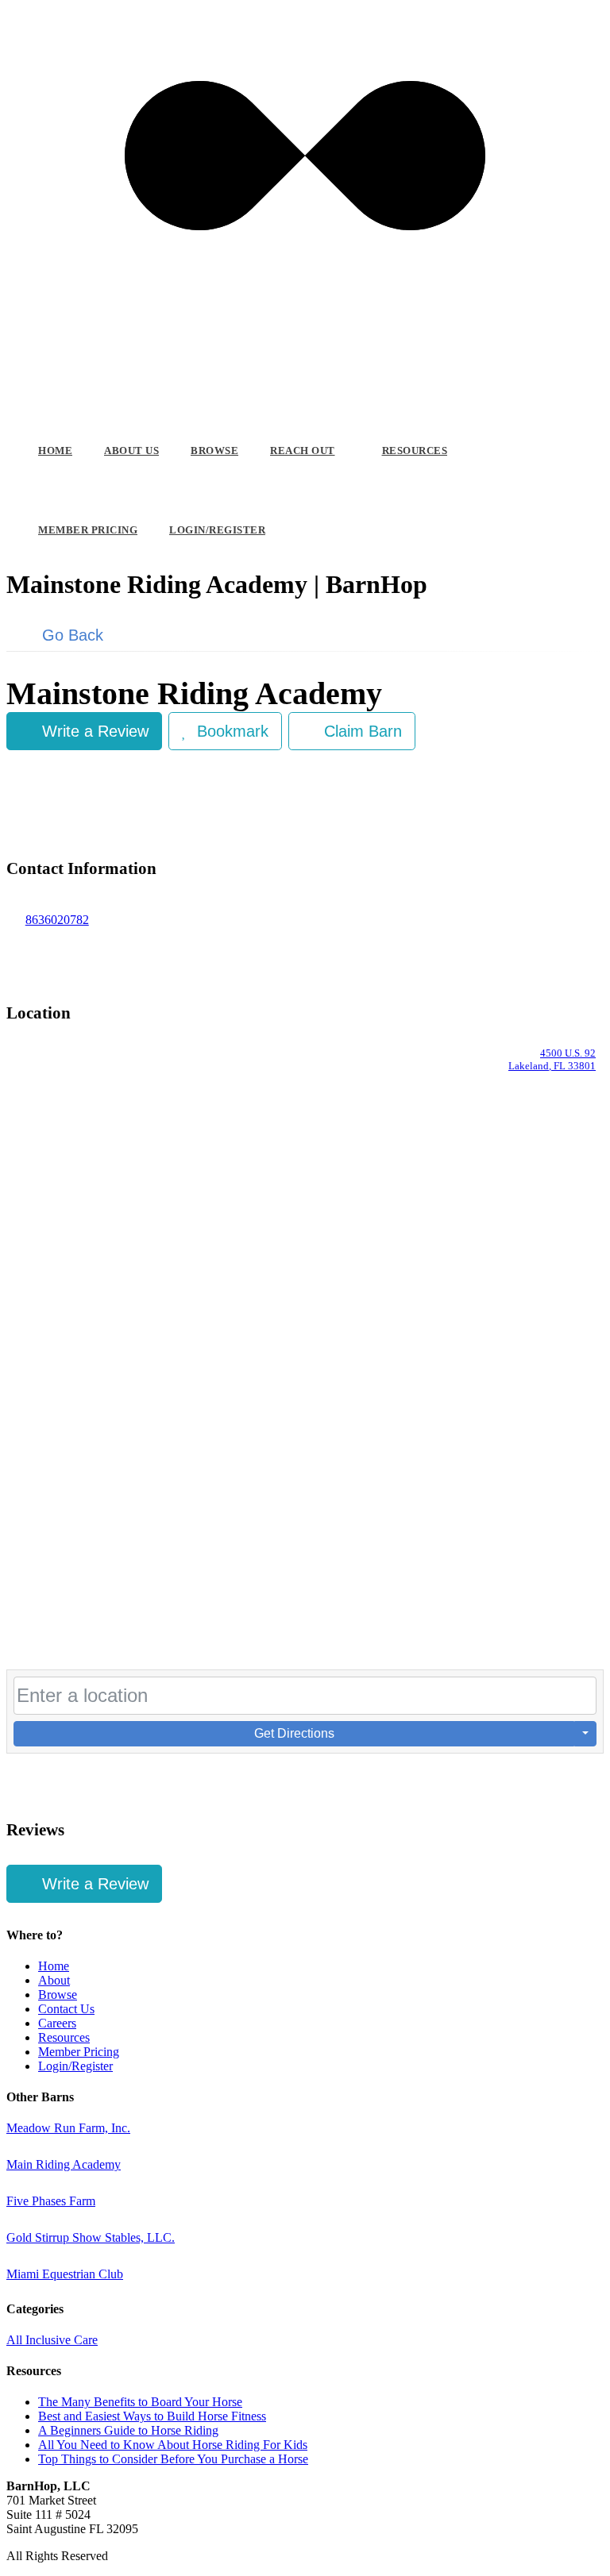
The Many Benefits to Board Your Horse (140, 2402)
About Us (131, 451)
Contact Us (66, 2009)
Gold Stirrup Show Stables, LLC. (91, 2237)
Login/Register (217, 530)
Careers (57, 2023)
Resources (415, 451)
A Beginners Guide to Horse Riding (128, 2430)
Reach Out (303, 451)
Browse (214, 451)
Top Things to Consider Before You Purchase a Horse (173, 2459)
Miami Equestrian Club (65, 2274)
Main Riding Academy (64, 2164)
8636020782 (57, 920)
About (54, 1980)
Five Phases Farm (51, 2201)
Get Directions (294, 1733)
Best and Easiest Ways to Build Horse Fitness (152, 2416)
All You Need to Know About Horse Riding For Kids (173, 2445)
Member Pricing (88, 530)
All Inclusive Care (52, 2340)
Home (55, 451)
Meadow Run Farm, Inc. (68, 2128)
